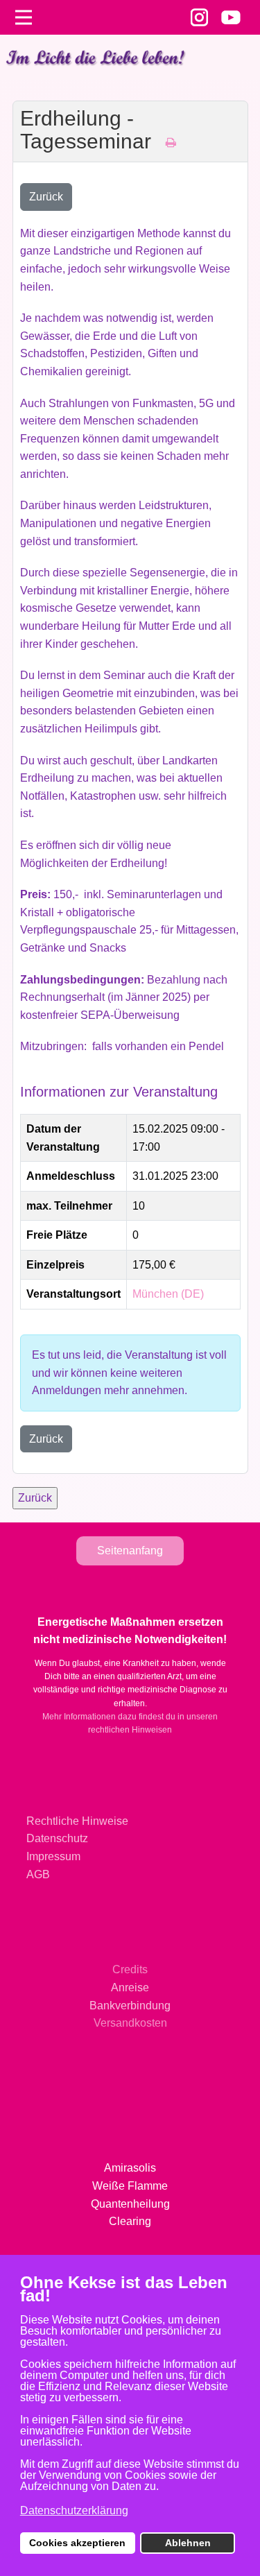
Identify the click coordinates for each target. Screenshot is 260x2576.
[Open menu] (24, 17)
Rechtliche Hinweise (77, 1821)
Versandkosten (130, 2023)
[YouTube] (231, 17)
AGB (38, 1874)
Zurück (46, 197)
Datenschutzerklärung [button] (74, 2510)
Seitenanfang (130, 1551)
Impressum (53, 1856)
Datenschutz (57, 1838)
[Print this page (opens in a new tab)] (171, 143)
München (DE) (168, 1294)
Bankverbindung (130, 2006)
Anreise (130, 1987)
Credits (130, 1969)
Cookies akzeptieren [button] (77, 2543)
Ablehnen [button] (188, 2543)
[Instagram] (199, 17)
